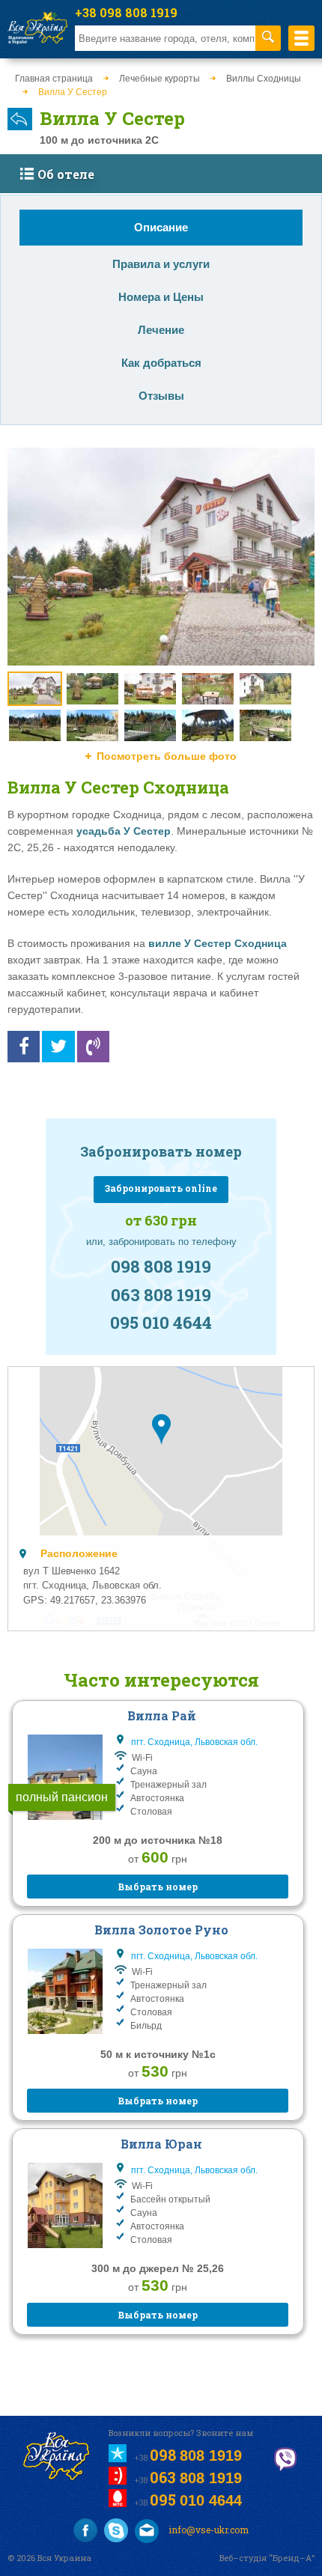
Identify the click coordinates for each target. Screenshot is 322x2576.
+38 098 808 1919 (126, 12)
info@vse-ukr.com (207, 2530)
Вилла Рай (162, 1715)
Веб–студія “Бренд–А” (267, 2558)
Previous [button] (23, 639)
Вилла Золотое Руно (161, 1930)
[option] (161, 557)
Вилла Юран (161, 2144)
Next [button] (299, 639)
